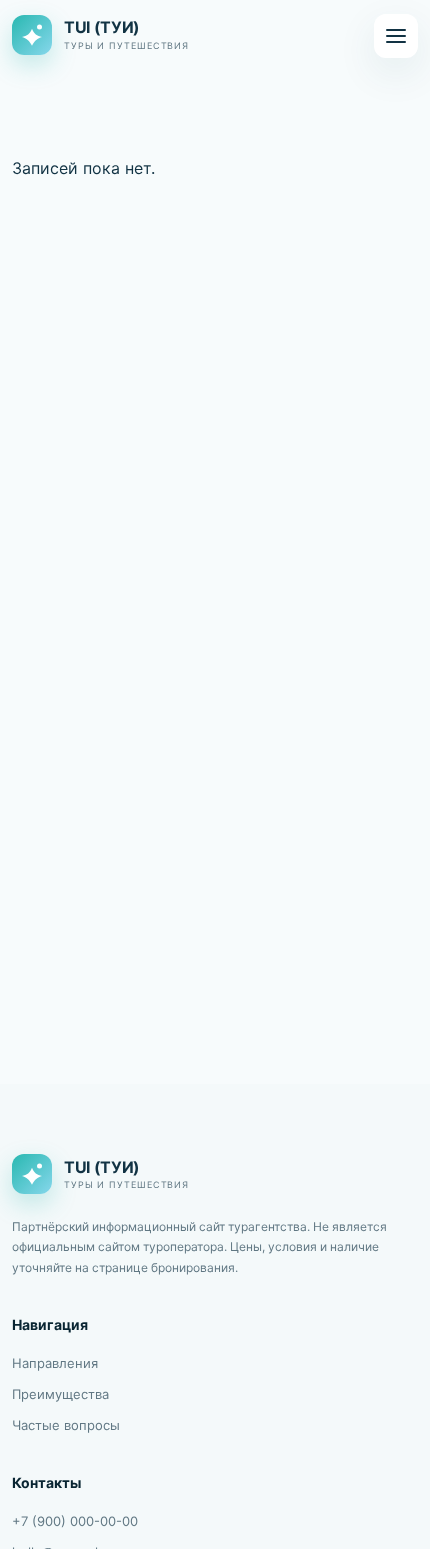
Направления (55, 1363)
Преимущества (60, 1394)
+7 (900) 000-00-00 (75, 1521)
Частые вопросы (66, 1425)
